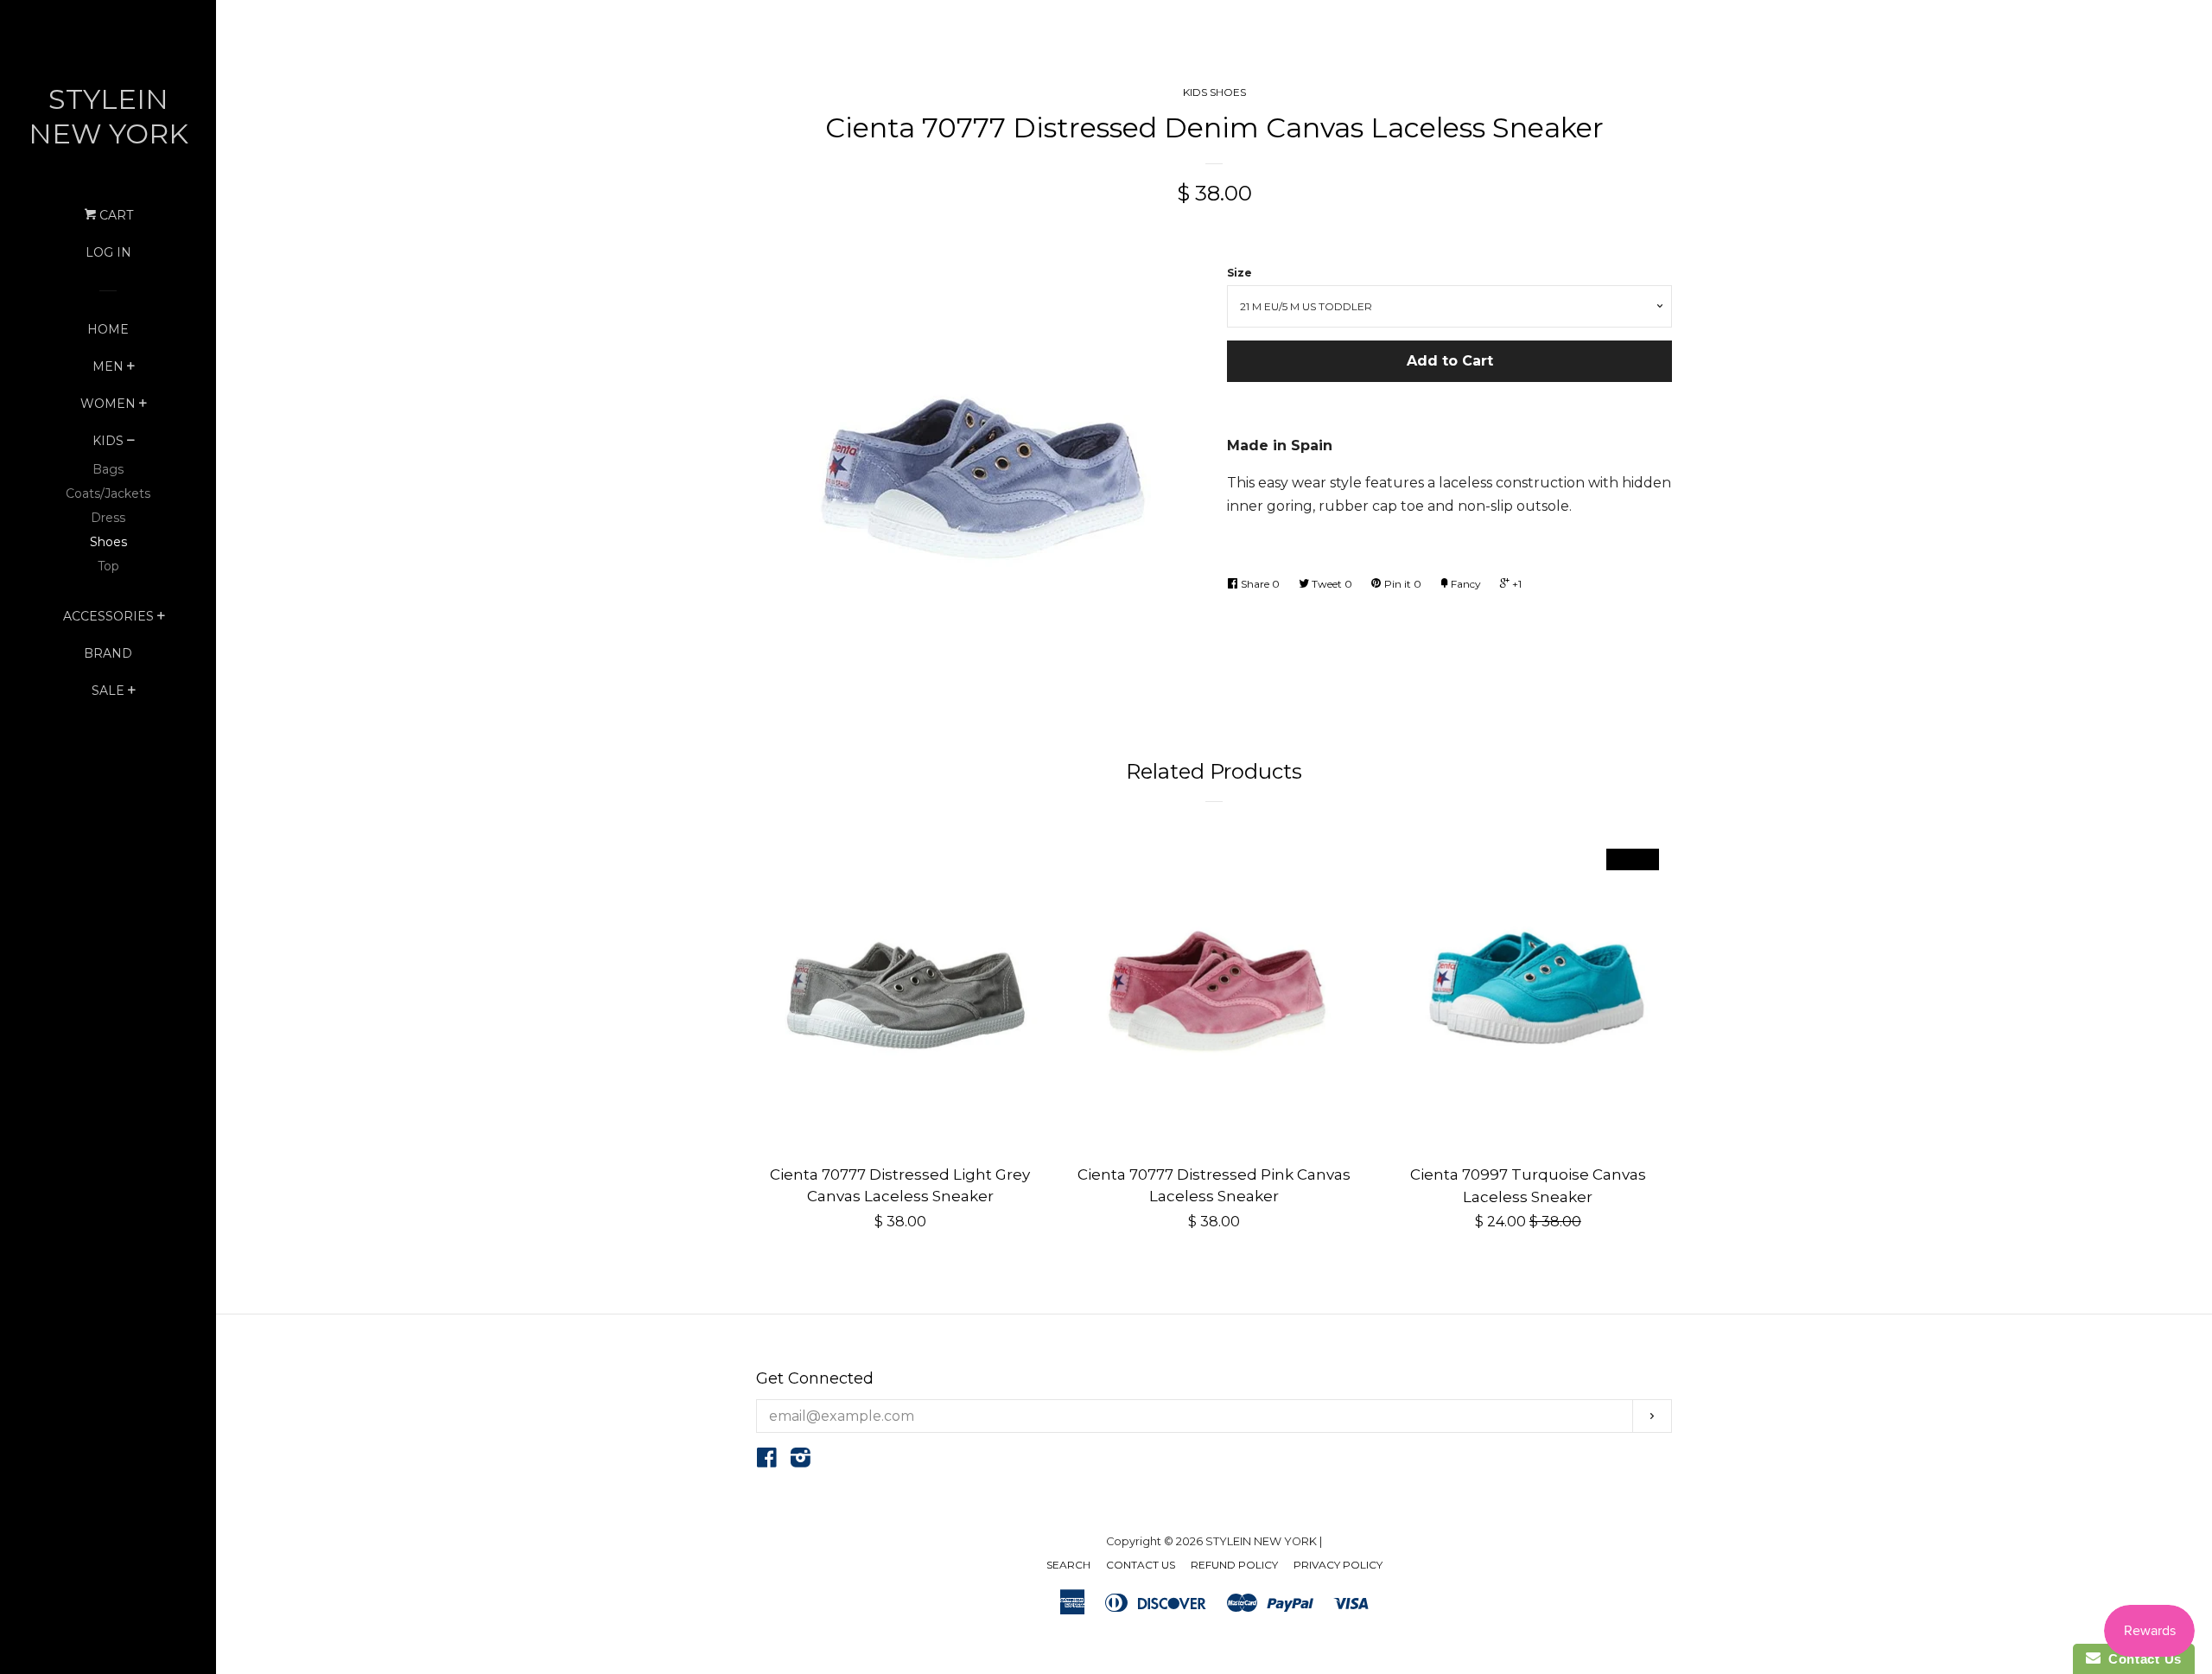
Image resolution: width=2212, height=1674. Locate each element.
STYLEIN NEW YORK (108, 116)
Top (108, 566)
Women (108, 404)
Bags (108, 469)
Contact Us (1141, 1565)
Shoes (108, 542)
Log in (108, 252)
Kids (108, 441)
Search (1068, 1565)
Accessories (108, 616)
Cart (114, 215)
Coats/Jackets (108, 493)
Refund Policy (1234, 1565)
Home (108, 329)
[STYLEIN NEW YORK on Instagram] (801, 1461)
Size (1239, 273)
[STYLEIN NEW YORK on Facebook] (767, 1461)
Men (108, 366)
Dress (108, 518)
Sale (108, 691)
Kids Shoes (1214, 92)
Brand (108, 653)
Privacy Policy (1338, 1565)
